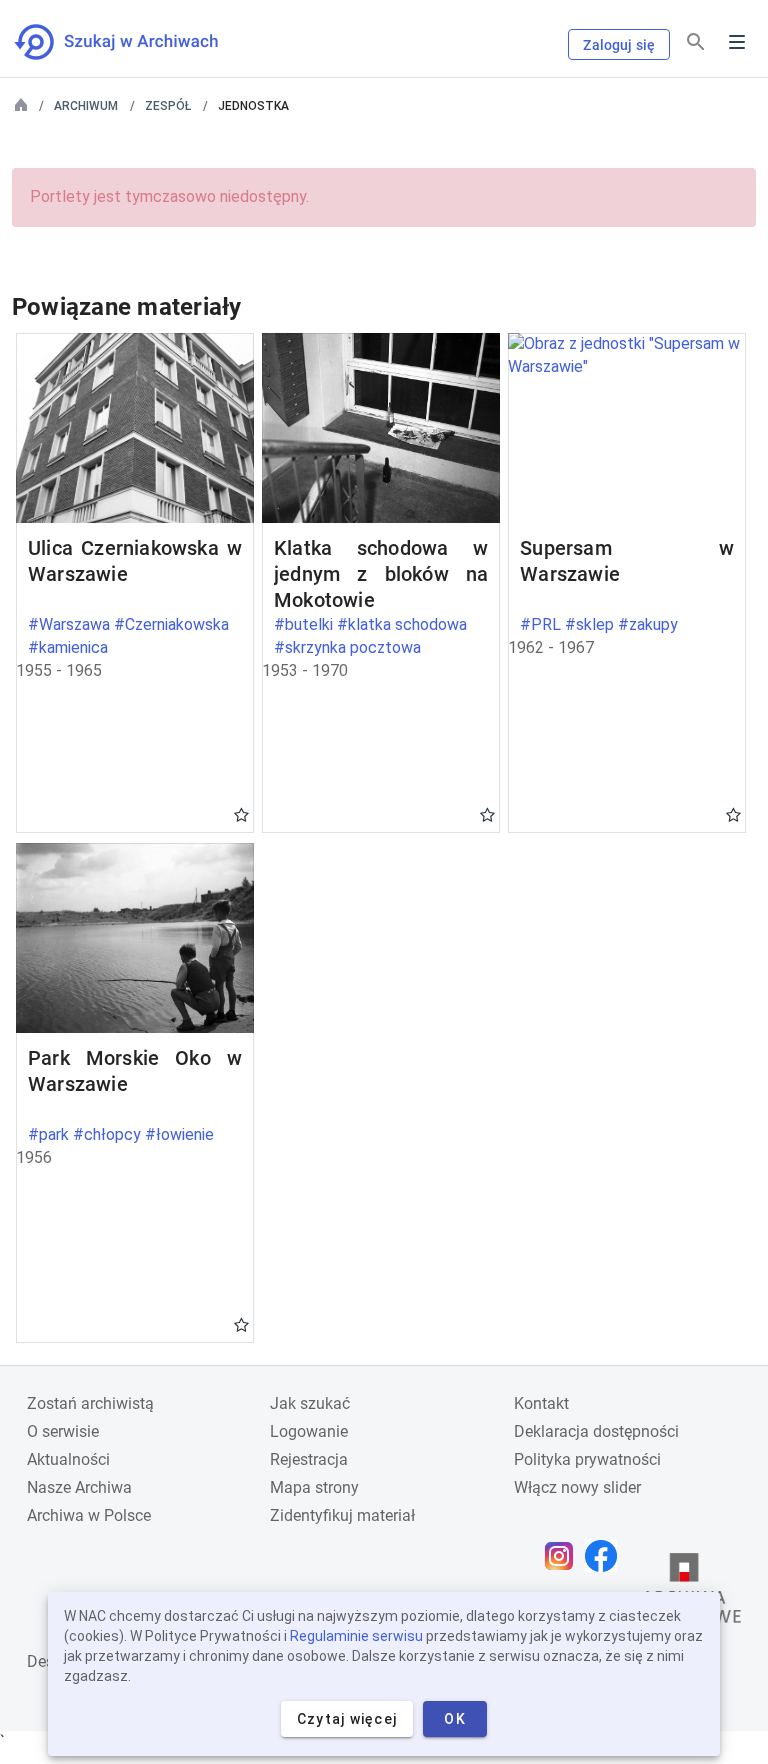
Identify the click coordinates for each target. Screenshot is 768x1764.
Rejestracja (309, 1459)
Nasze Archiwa (79, 1487)
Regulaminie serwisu (356, 1636)
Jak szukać (310, 1403)
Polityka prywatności (587, 1459)
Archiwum (86, 106)
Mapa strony (314, 1487)
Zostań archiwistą (90, 1403)
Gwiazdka (241, 814)
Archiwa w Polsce (89, 1515)
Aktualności (68, 1459)
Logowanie (309, 1431)
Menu (737, 42)
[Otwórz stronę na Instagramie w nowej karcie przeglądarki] (564, 1556)
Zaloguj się (619, 45)
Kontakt (541, 1403)
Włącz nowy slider (577, 1487)
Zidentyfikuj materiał (342, 1515)
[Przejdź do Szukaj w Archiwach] (134, 42)
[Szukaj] (696, 42)
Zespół (168, 106)
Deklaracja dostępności (596, 1431)
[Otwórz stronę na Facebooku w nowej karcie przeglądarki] (606, 1556)
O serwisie (63, 1431)
